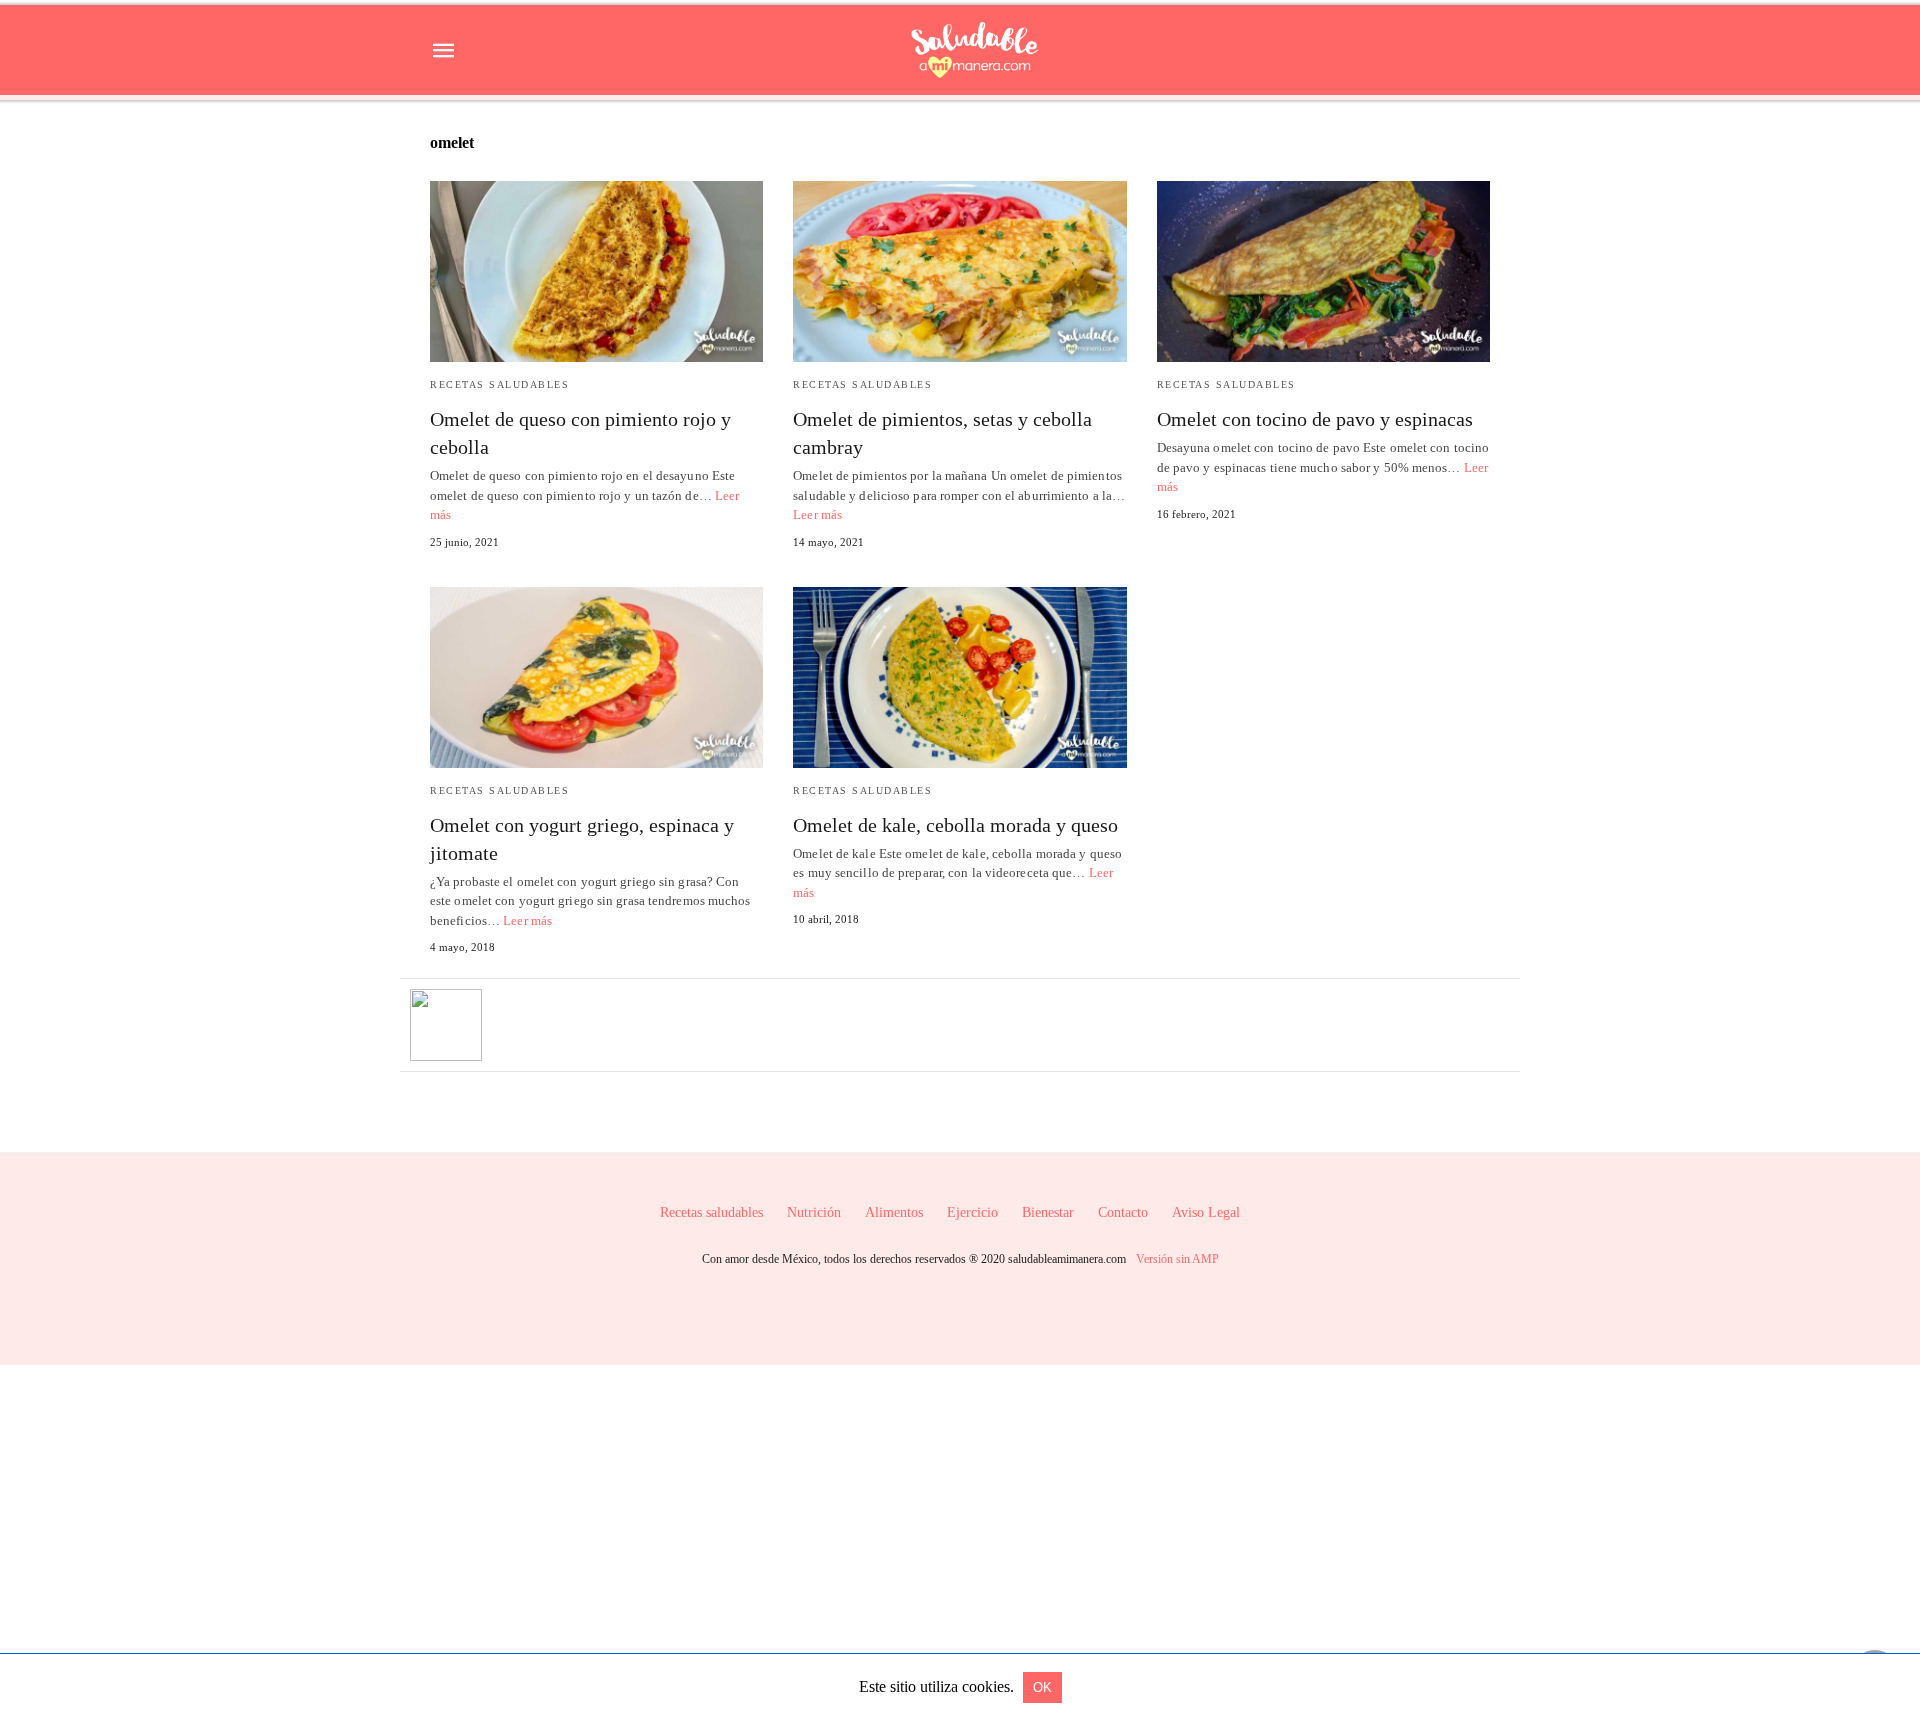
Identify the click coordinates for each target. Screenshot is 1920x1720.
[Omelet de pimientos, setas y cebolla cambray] (959, 271)
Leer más (817, 514)
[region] (960, 1535)
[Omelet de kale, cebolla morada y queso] (959, 677)
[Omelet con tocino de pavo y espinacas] (1323, 271)
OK (1042, 1687)
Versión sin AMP (1177, 1259)
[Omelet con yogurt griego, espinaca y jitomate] (596, 677)
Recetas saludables (499, 384)
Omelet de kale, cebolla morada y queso (955, 825)
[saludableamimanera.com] (975, 50)
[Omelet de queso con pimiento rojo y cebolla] (596, 271)
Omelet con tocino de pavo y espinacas (1315, 419)
